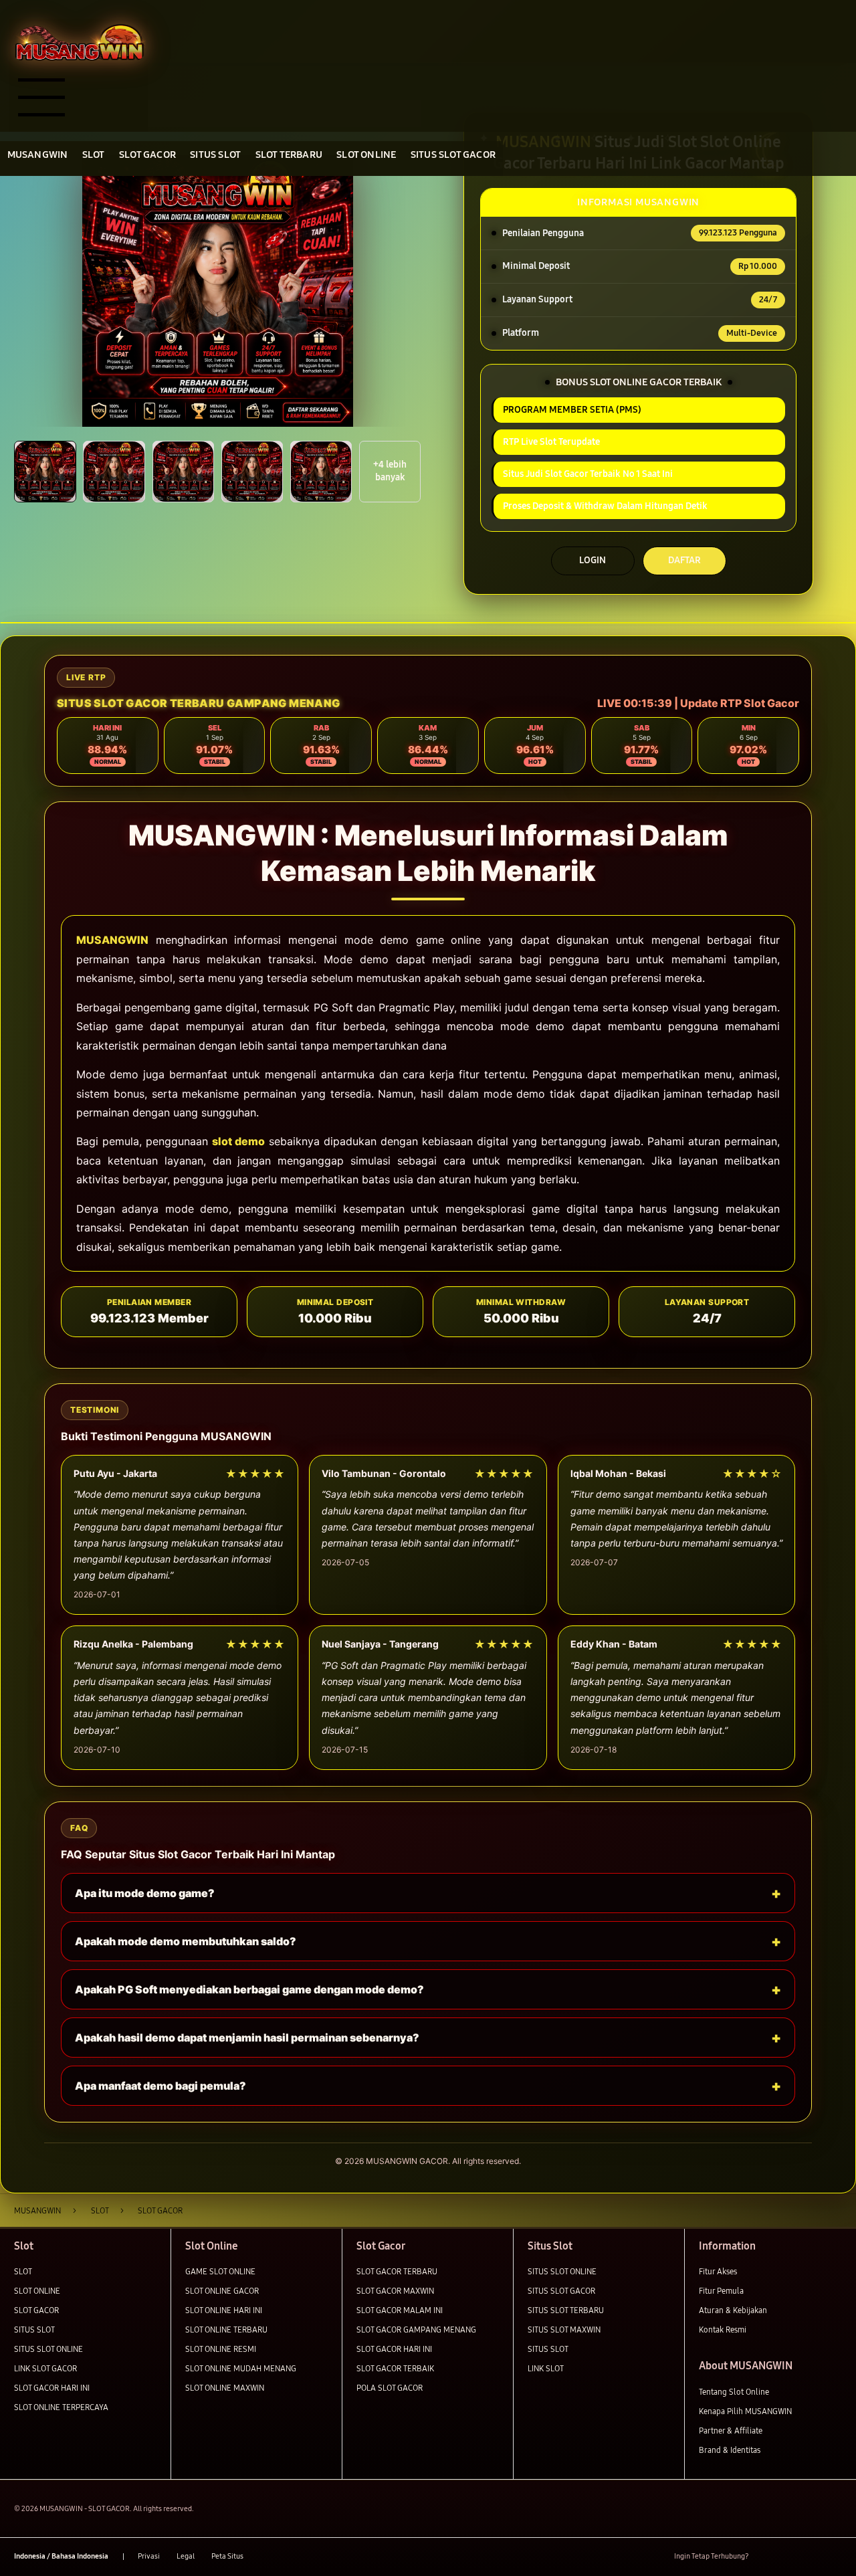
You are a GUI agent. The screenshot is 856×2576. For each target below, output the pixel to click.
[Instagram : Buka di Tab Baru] (812, 2556)
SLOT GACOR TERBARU (397, 2271)
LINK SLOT (546, 2368)
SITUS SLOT (34, 2330)
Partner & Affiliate (731, 2431)
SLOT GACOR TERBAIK (395, 2368)
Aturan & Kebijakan (733, 2310)
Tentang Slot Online (734, 2392)
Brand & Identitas (730, 2450)
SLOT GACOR (36, 2310)
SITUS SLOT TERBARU (566, 2310)
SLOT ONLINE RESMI (221, 2349)
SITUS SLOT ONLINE (48, 2349)
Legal (186, 2556)
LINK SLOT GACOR (45, 2368)
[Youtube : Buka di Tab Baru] (834, 2556)
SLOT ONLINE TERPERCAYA (61, 2407)
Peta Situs (227, 2556)
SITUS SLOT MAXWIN (564, 2330)
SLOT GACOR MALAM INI (400, 2310)
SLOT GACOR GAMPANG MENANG (416, 2330)
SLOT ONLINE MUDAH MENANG (241, 2368)
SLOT (23, 2271)
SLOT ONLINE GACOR (222, 2291)
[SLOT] (79, 41)
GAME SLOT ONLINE (220, 2271)
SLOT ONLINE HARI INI (224, 2310)
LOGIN (593, 560)
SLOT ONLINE (37, 2291)
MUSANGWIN (112, 940)
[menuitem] (37, 155)
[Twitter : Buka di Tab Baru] (788, 2556)
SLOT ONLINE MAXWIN (225, 2388)
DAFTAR (684, 560)
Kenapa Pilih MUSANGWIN (745, 2411)
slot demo (238, 1141)
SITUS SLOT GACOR (561, 2291)
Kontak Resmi (723, 2330)
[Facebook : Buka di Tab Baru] (765, 2556)
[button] (45, 472)
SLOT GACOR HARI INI (52, 2388)
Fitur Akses (718, 2271)
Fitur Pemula (721, 2291)
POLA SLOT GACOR (390, 2388)
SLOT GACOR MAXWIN (395, 2291)
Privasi (149, 2556)
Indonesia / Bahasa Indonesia (61, 2556)
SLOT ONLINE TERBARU (226, 2330)
